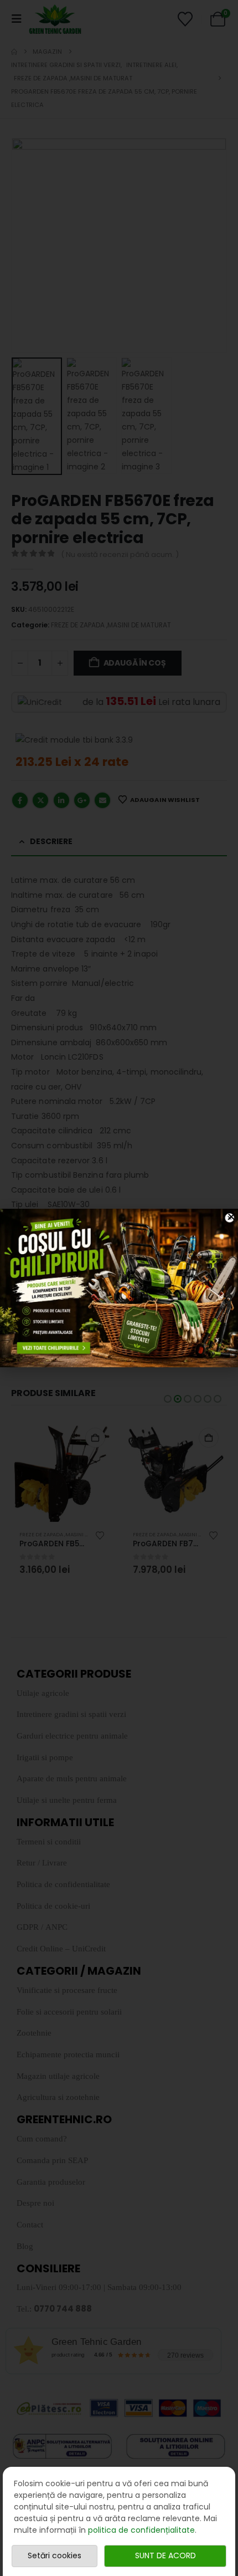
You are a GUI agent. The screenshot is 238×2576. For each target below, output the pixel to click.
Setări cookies (55, 2555)
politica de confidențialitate (141, 2530)
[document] (119, 1288)
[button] (231, 1217)
